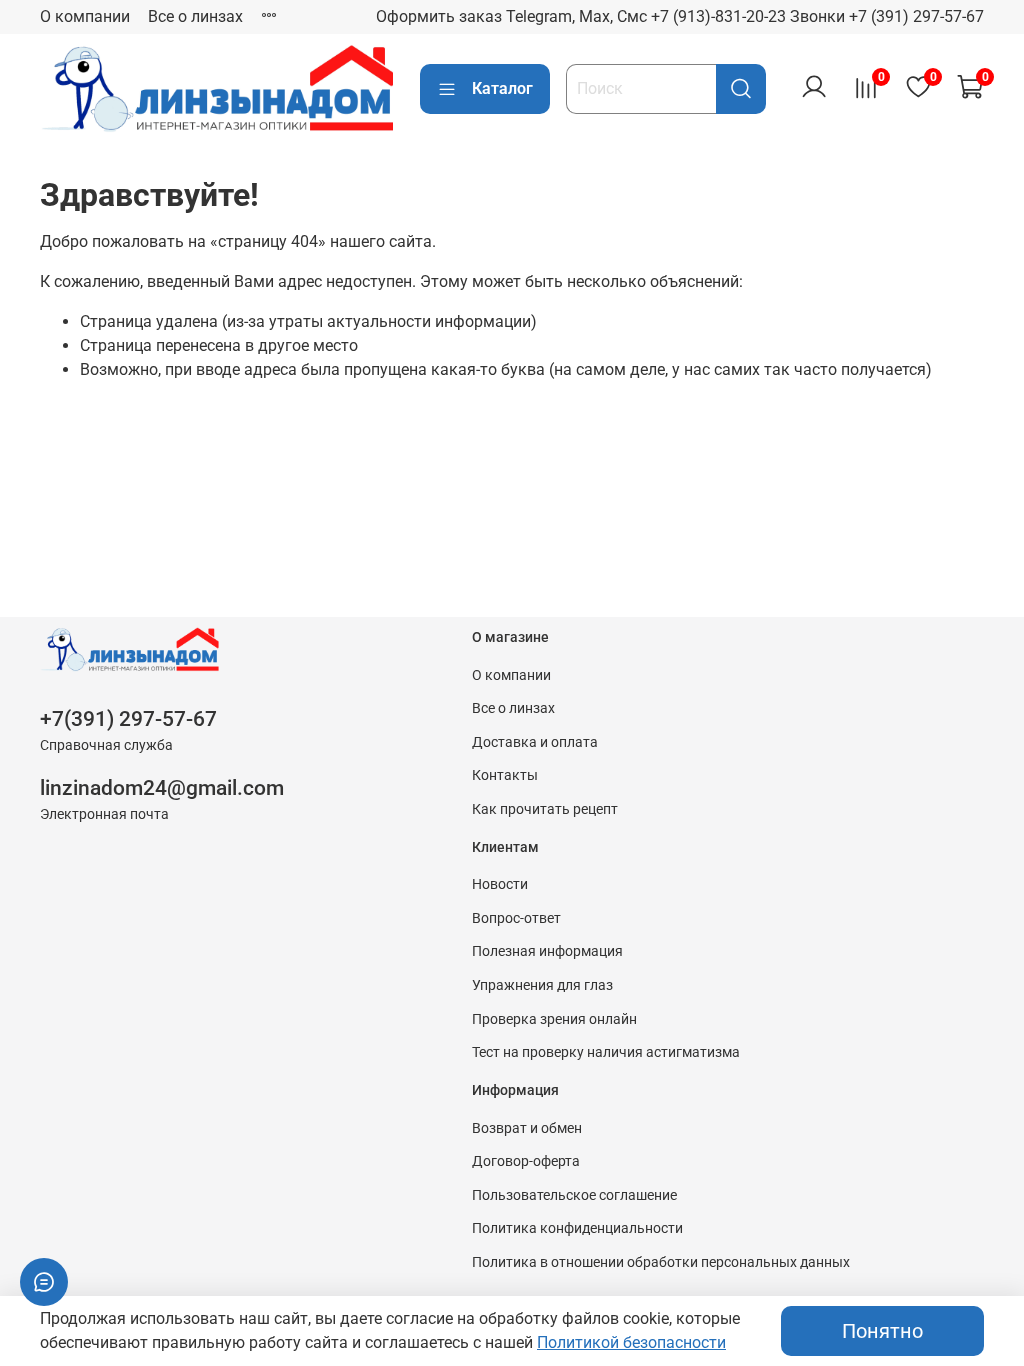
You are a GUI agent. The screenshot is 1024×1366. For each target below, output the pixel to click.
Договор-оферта (526, 1161)
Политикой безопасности (631, 1342)
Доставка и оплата (535, 742)
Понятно (882, 1331)
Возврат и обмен (527, 1128)
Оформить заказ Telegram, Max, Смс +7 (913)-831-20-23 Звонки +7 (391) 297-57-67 (680, 16)
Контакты (505, 775)
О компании (85, 16)
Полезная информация (547, 951)
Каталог (502, 88)
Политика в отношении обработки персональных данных (661, 1262)
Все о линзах (195, 16)
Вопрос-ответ (516, 918)
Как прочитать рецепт (545, 809)
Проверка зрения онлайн (554, 1019)
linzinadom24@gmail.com (162, 788)
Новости (500, 884)
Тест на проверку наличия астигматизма (606, 1052)
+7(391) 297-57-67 (128, 719)
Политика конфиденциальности (577, 1228)
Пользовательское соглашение (574, 1195)
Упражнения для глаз (542, 985)
